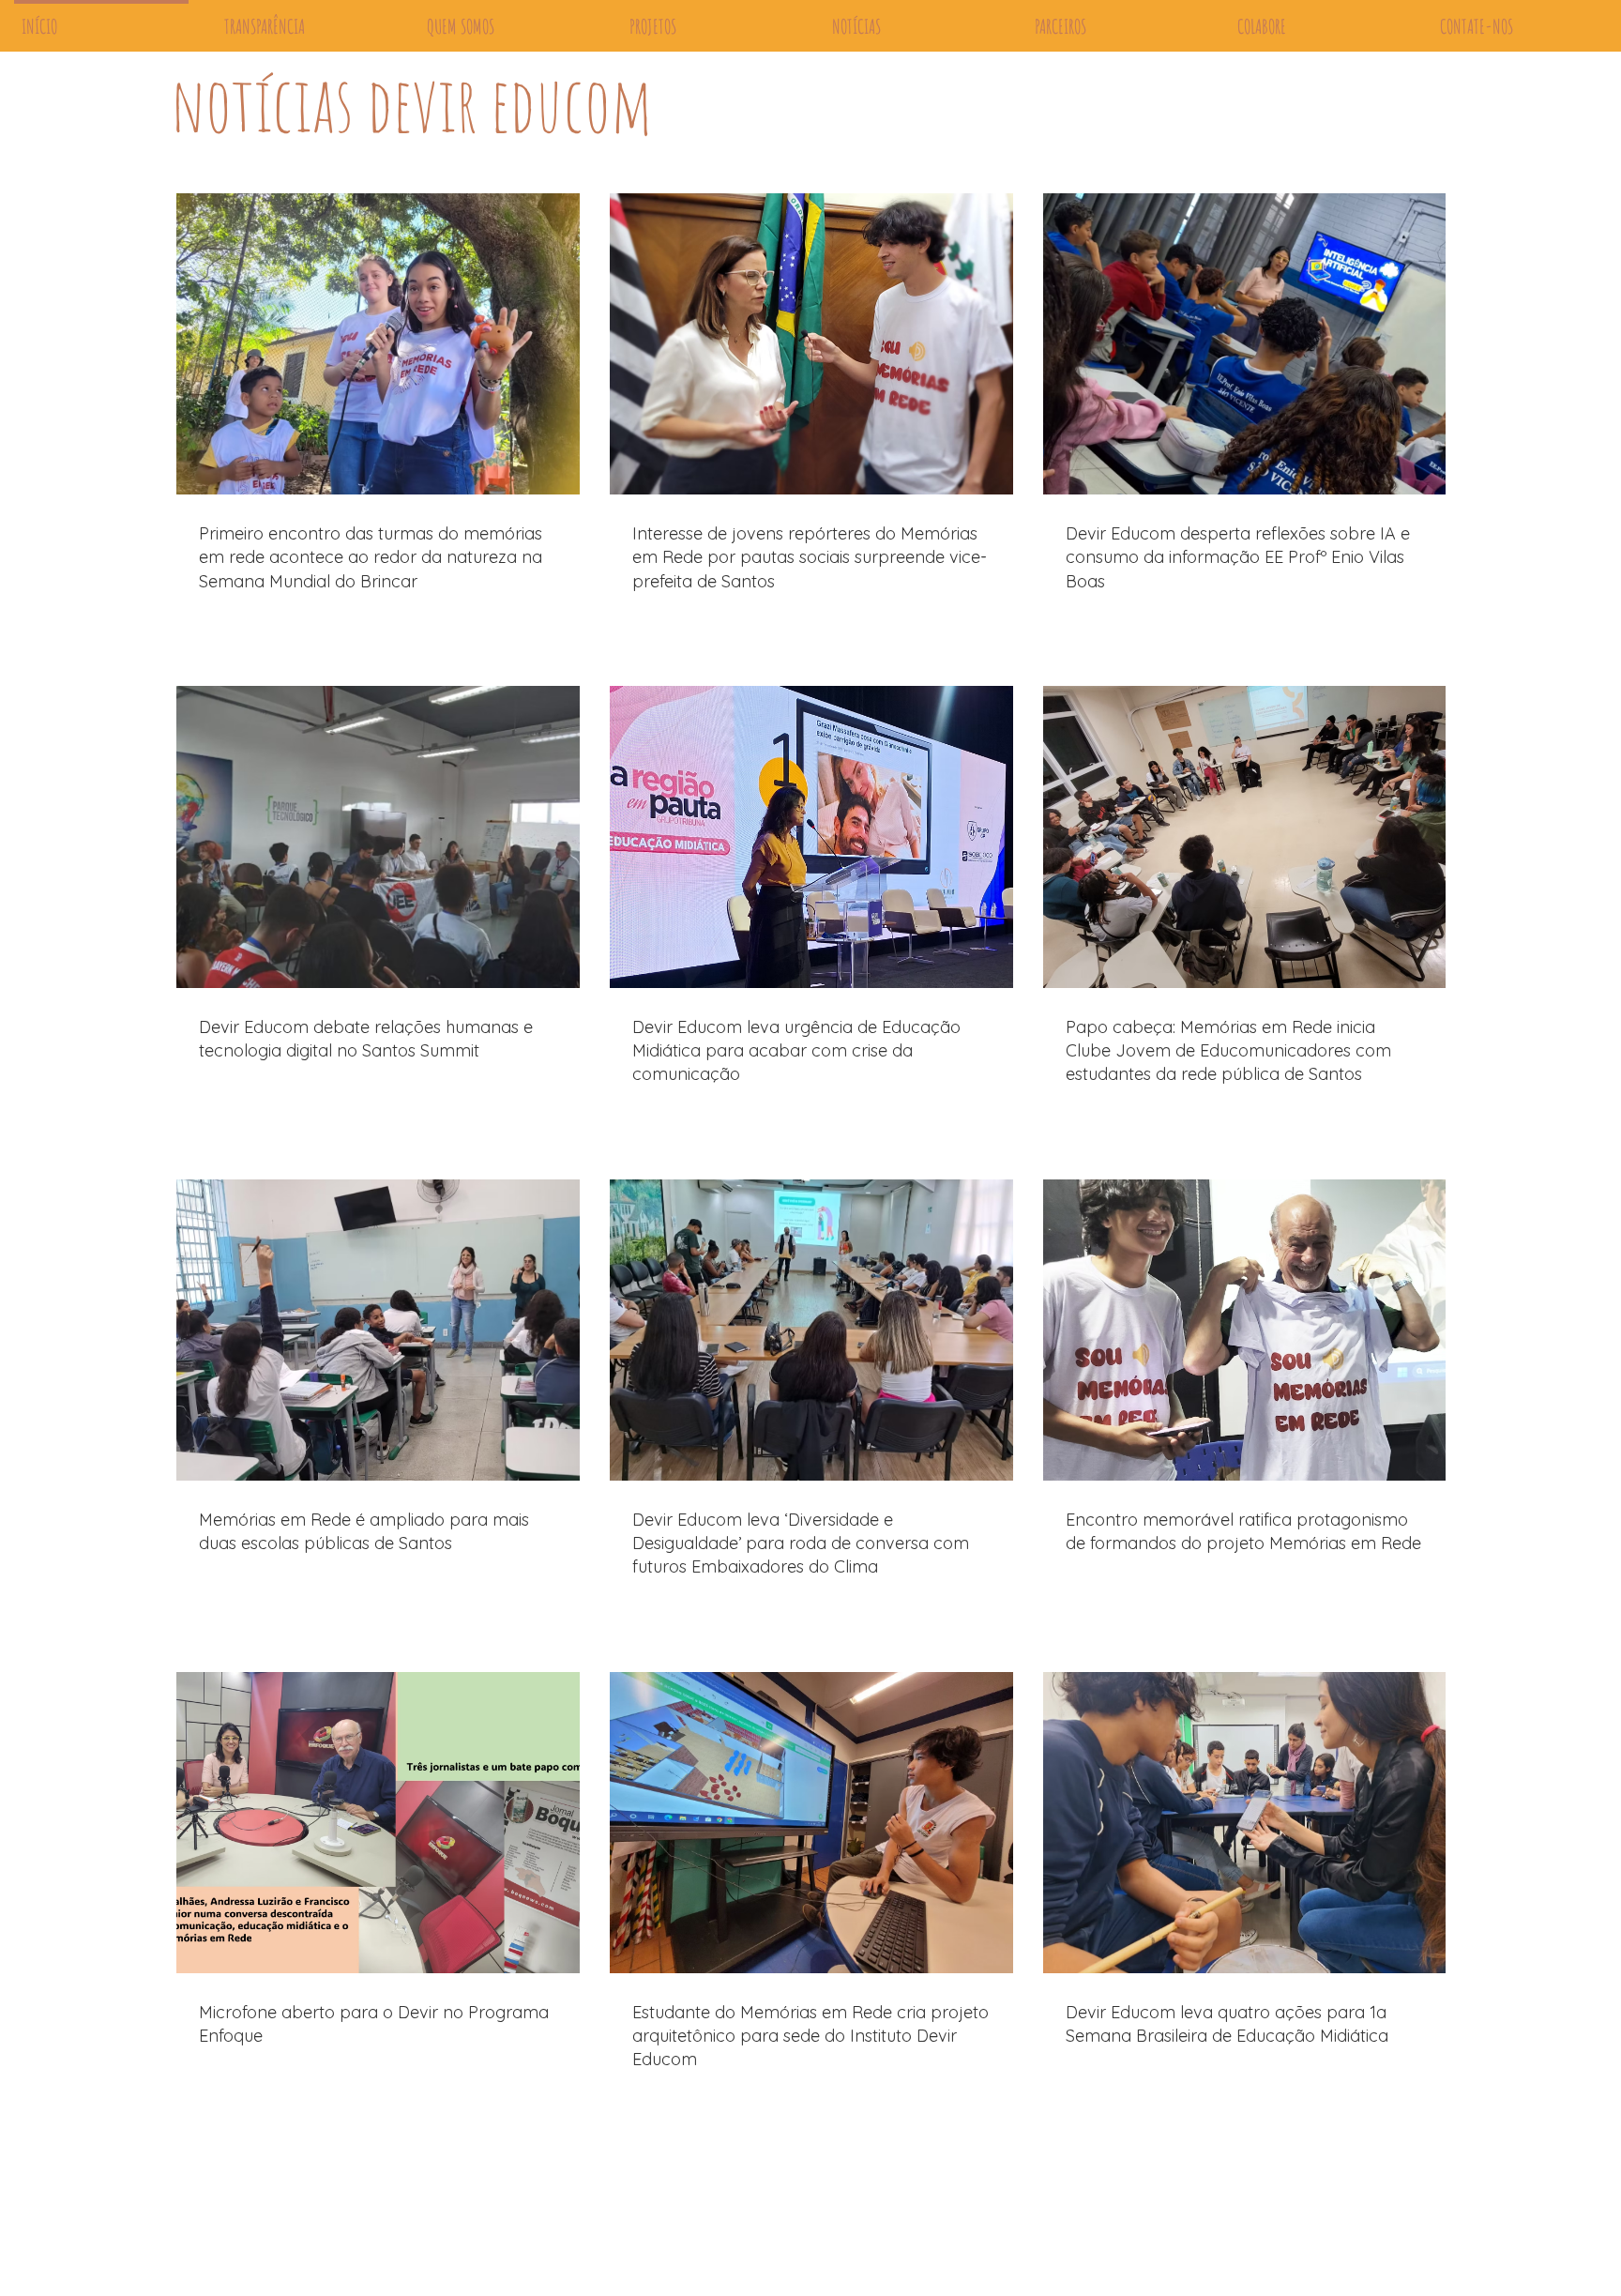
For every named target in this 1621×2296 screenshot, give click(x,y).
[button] (1423, 138)
